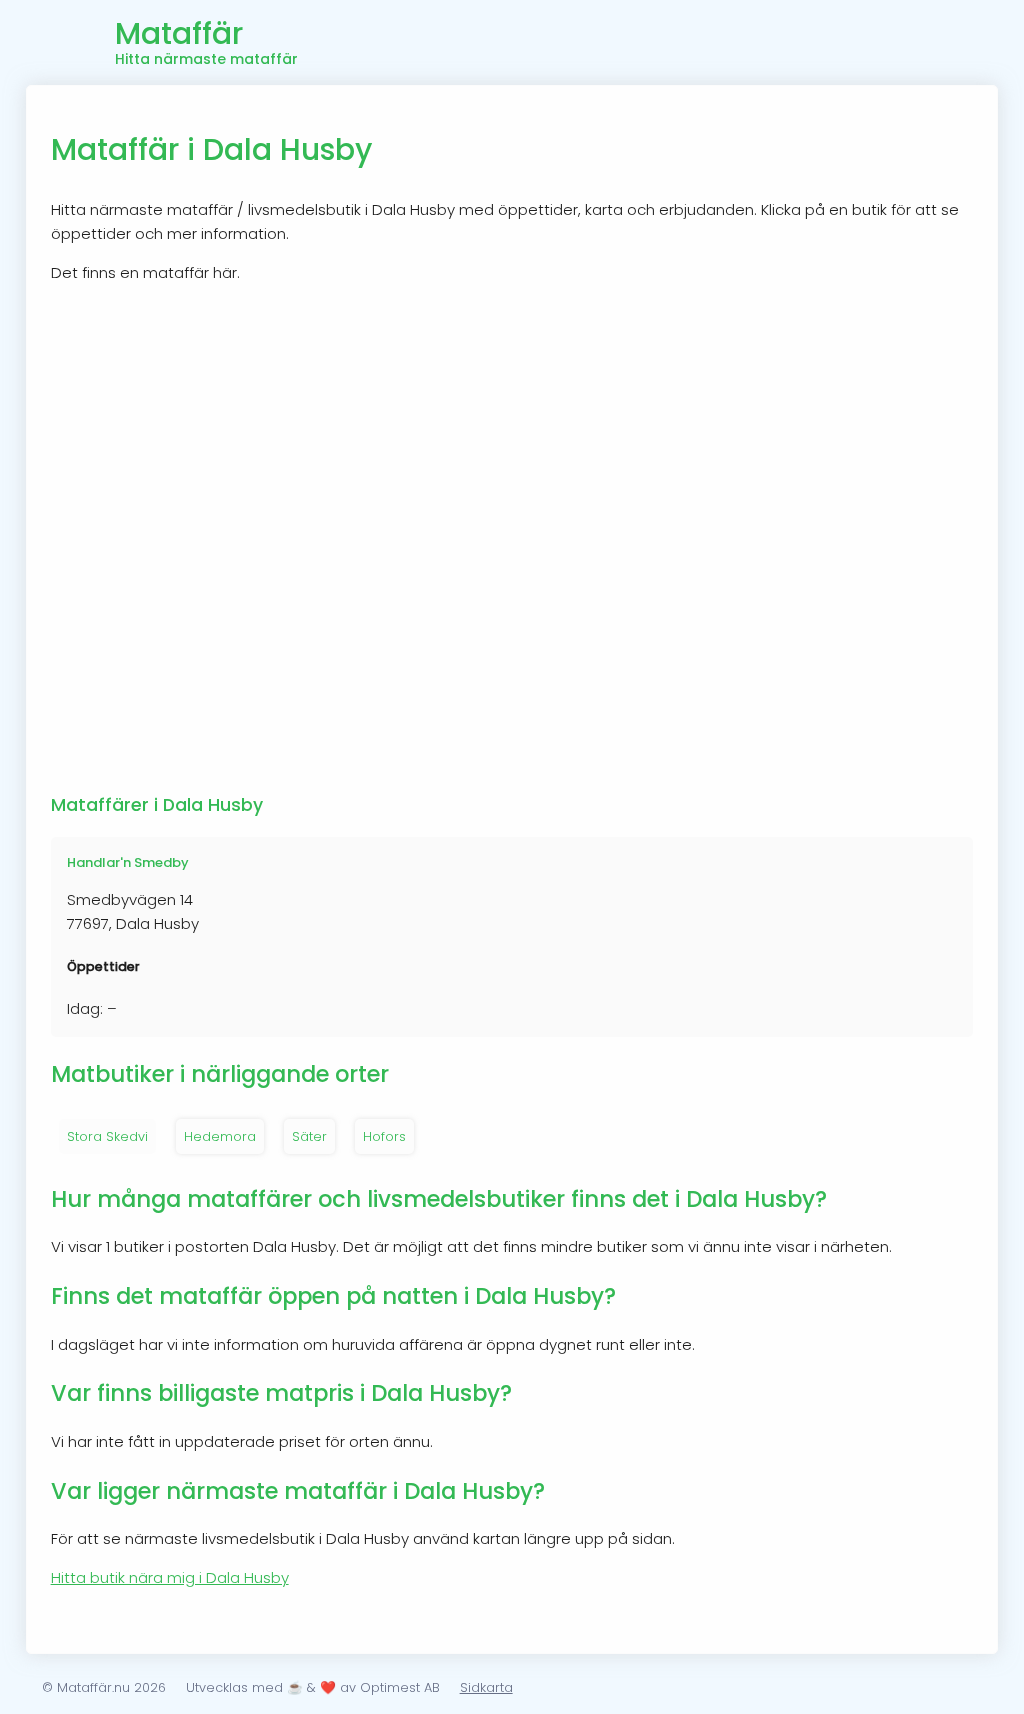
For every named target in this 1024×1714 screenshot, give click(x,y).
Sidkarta (486, 1687)
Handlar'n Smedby (128, 862)
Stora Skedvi (107, 1136)
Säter (309, 1136)
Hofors (384, 1136)
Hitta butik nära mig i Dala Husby (170, 1577)
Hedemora (220, 1136)
